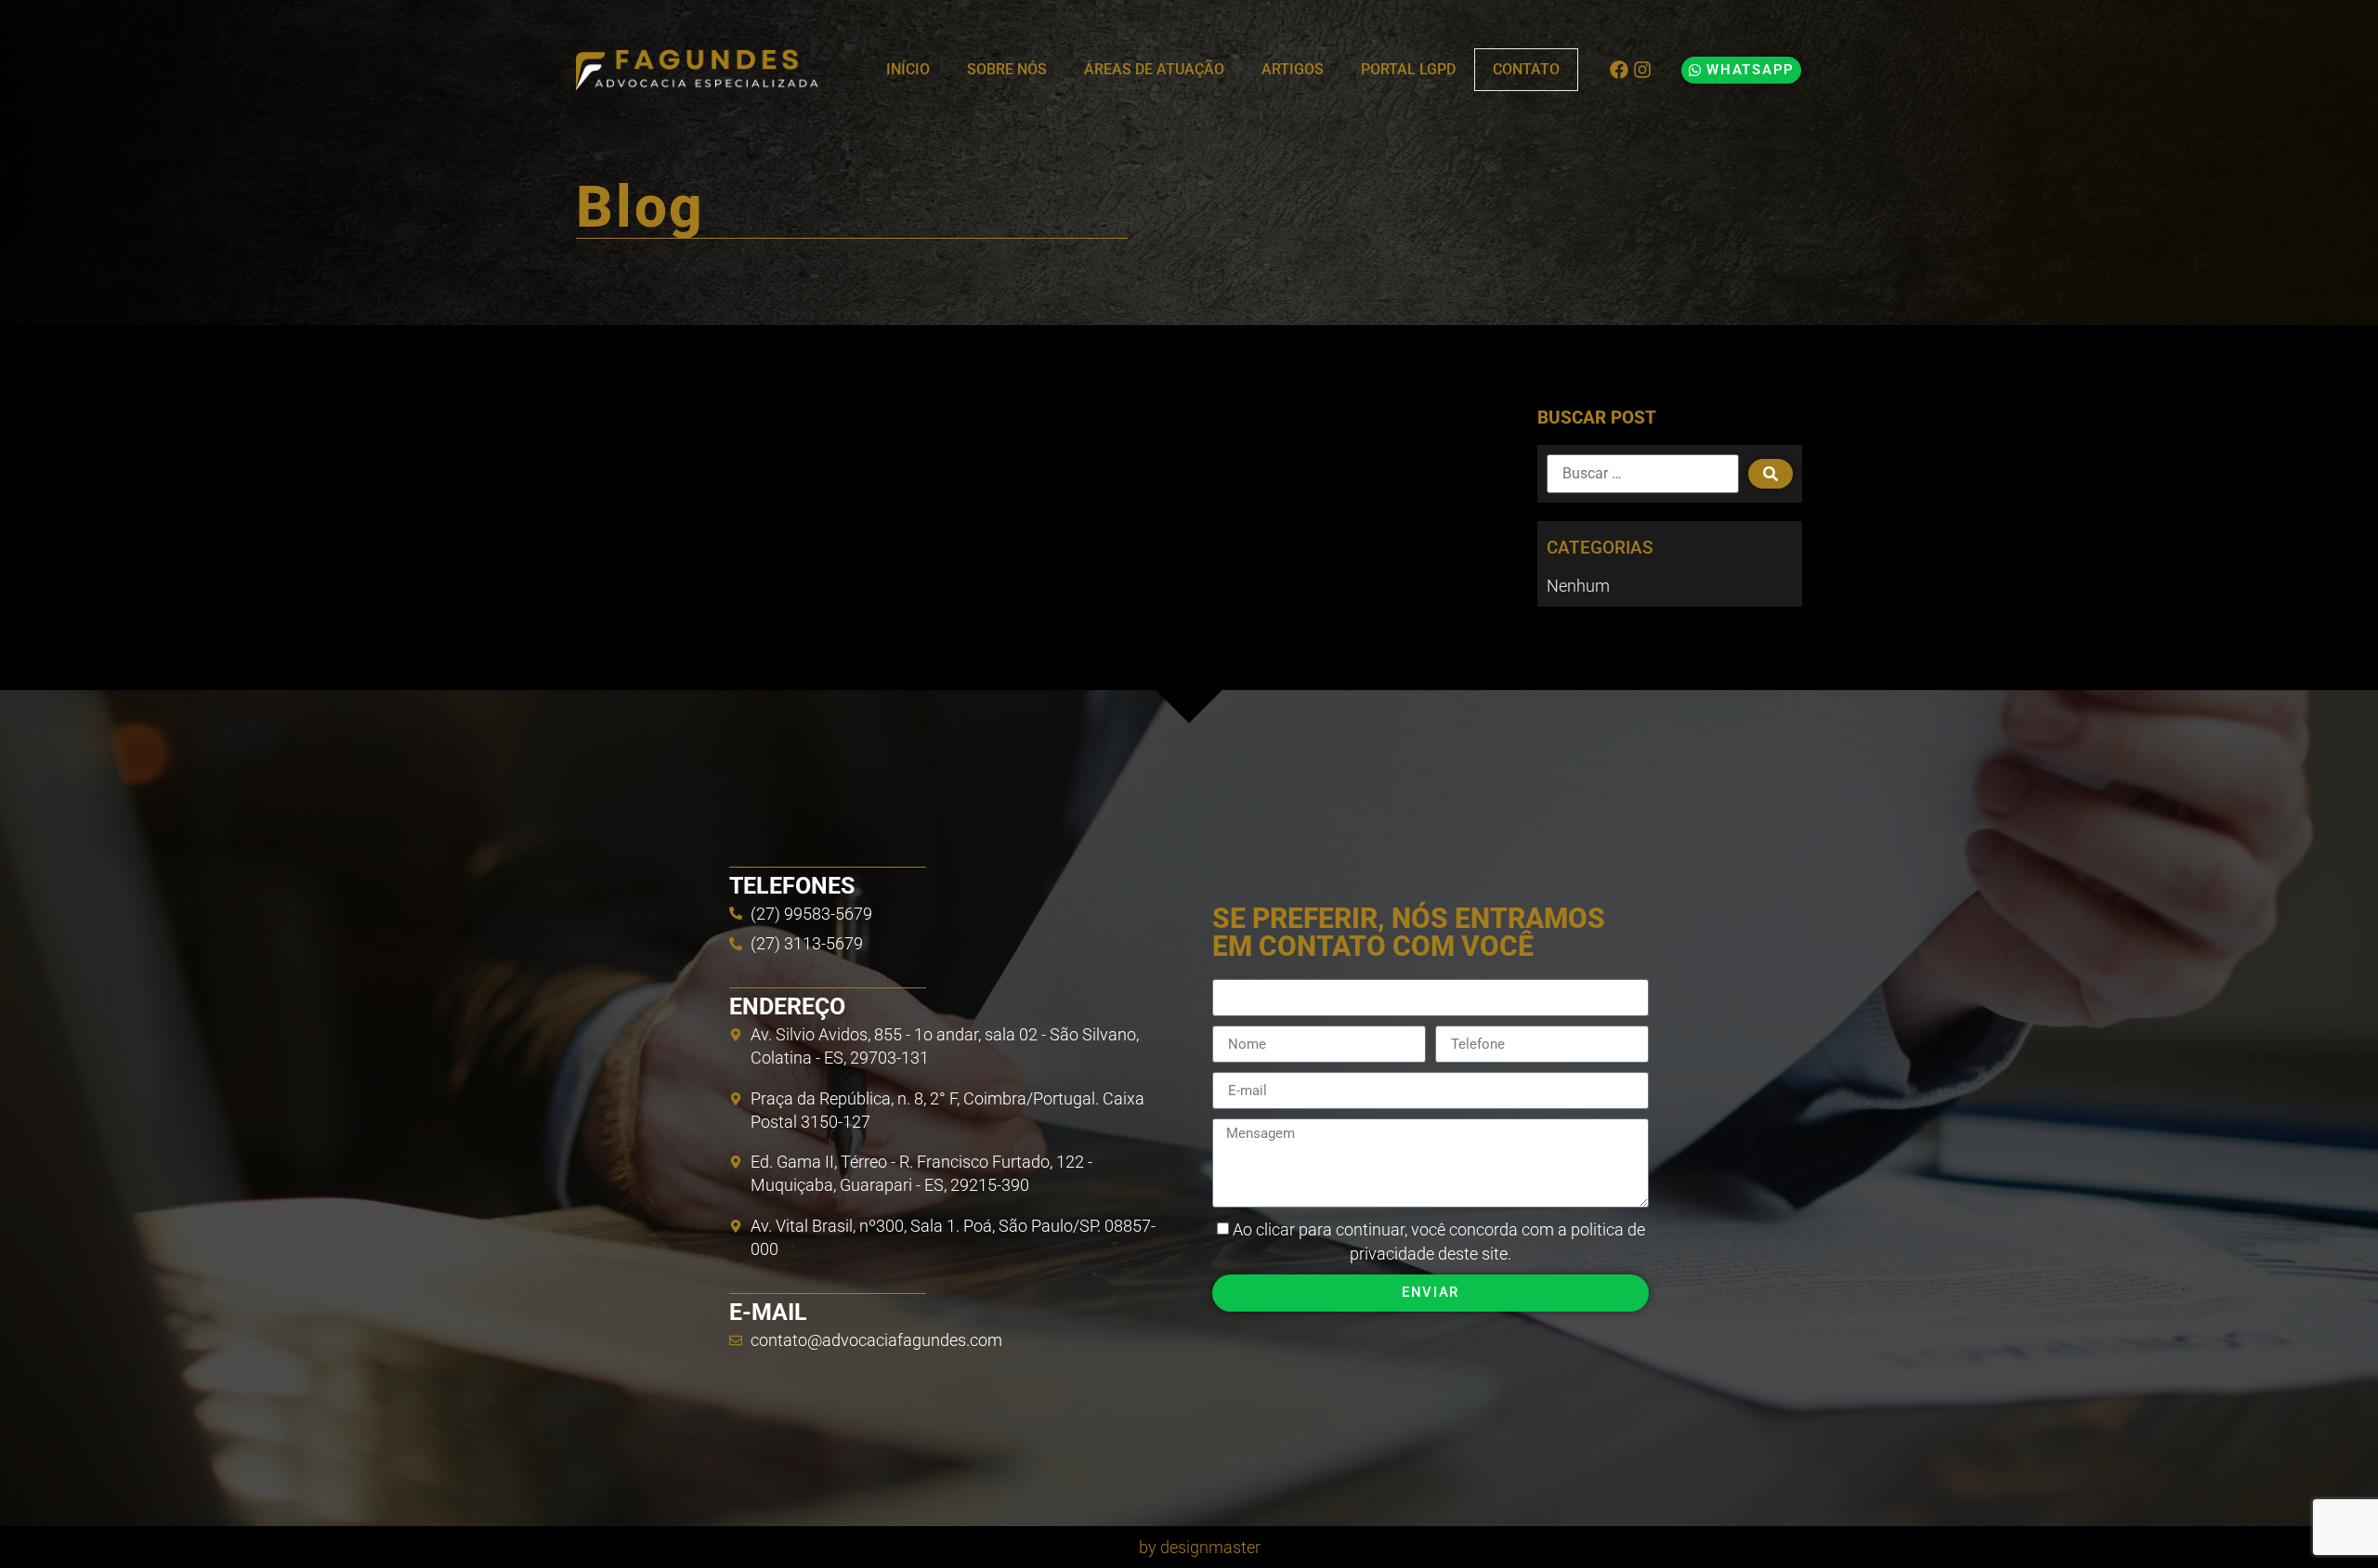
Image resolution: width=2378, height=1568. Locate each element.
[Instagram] (1642, 70)
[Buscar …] (1643, 474)
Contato (1526, 69)
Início (908, 69)
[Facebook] (1619, 70)
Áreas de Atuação (1154, 69)
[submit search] (1770, 474)
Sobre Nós (1007, 69)
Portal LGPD (1408, 69)
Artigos (1293, 69)
